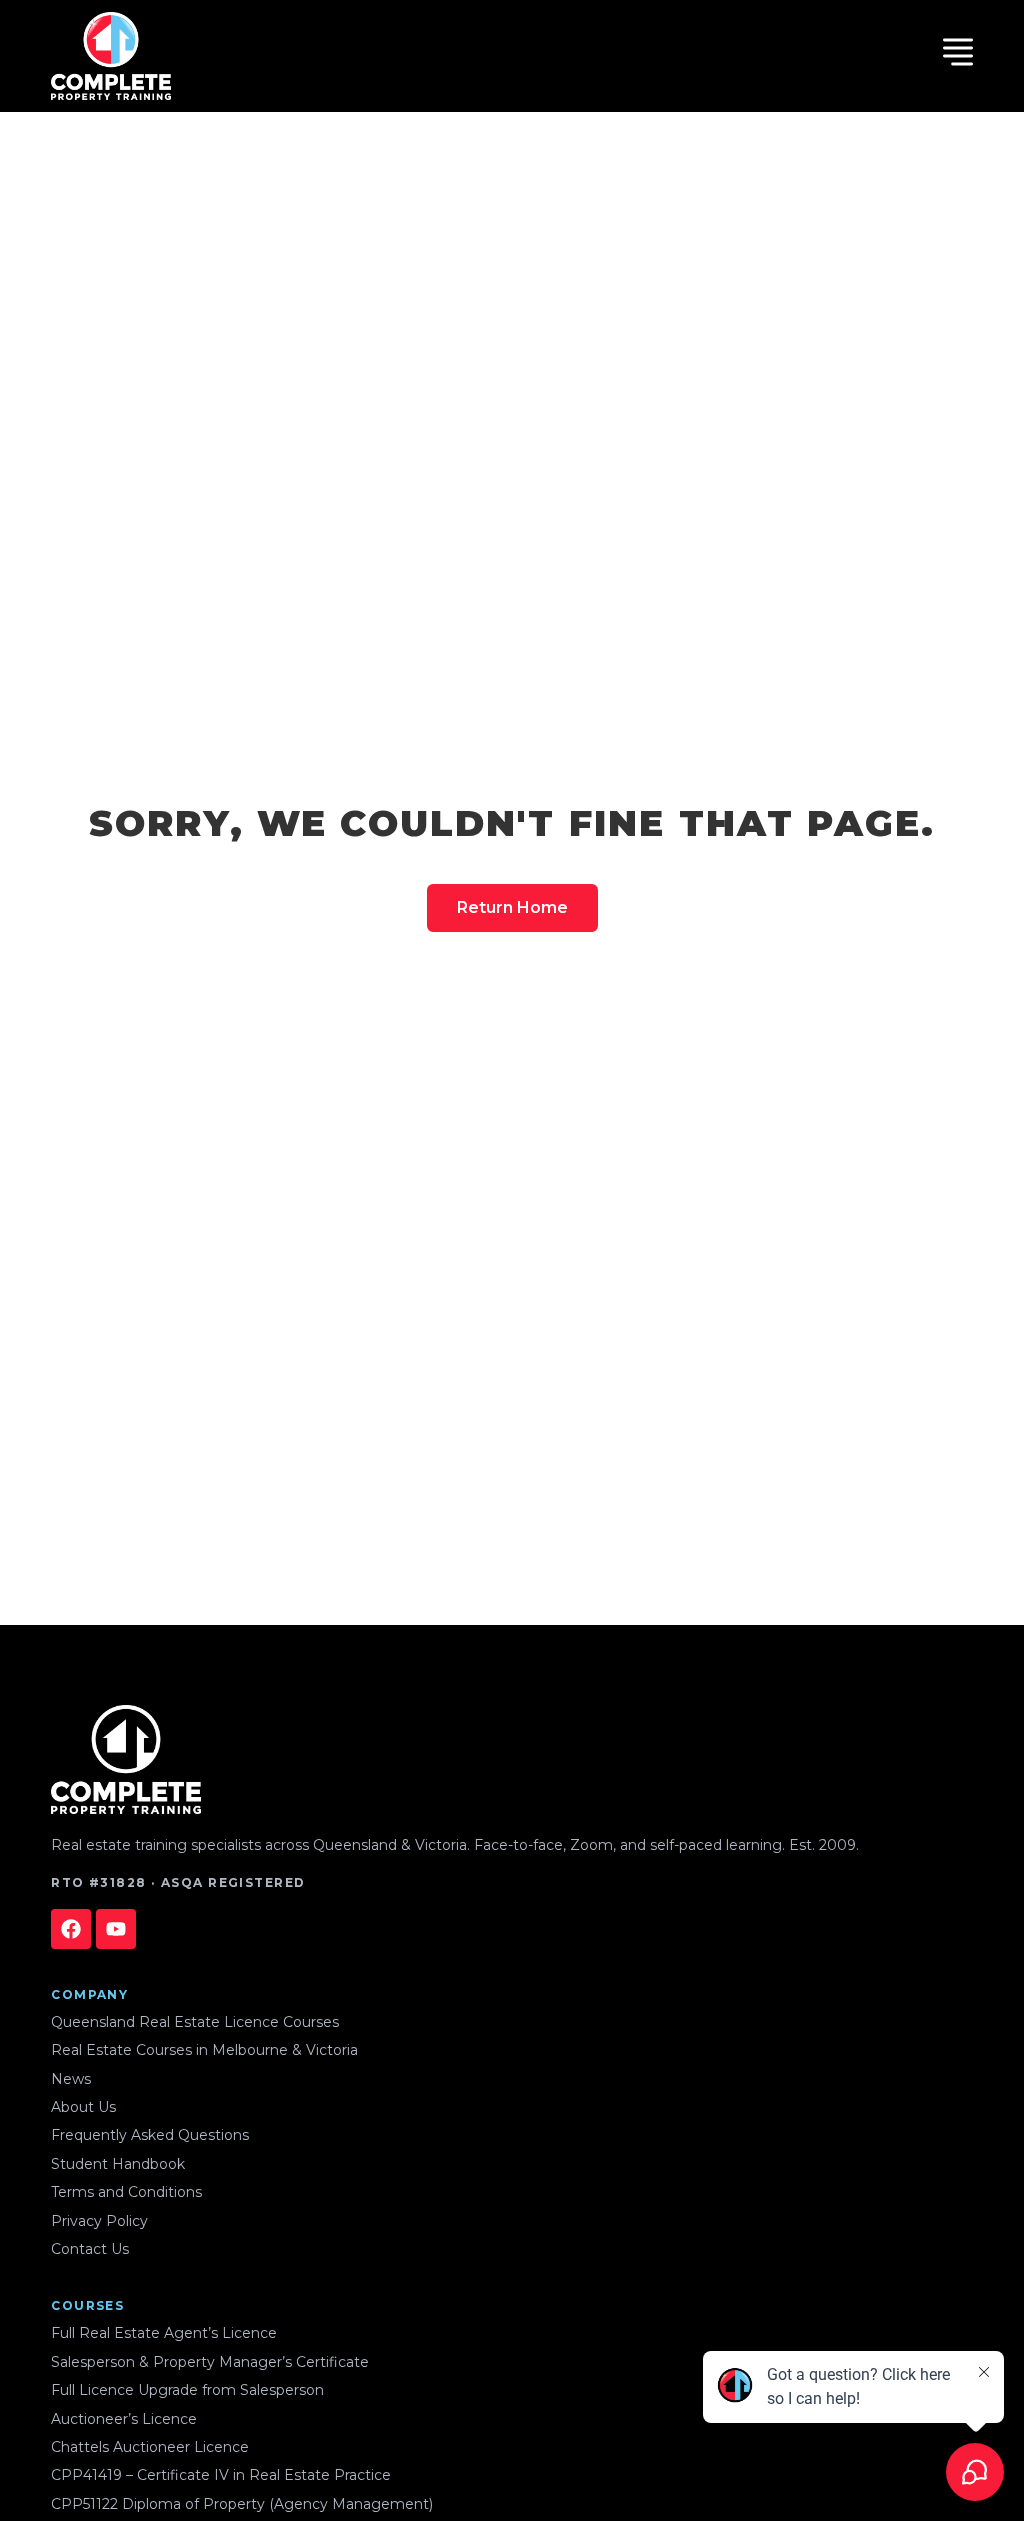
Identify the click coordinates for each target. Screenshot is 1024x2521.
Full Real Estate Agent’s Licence (164, 2333)
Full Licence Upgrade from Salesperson (187, 2390)
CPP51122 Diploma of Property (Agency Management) (242, 2504)
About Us (83, 2107)
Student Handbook (118, 2164)
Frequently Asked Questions (150, 2135)
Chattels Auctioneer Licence (150, 2447)
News (71, 2079)
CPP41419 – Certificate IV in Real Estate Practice (221, 2475)
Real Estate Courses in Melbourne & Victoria (204, 2050)
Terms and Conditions (126, 2192)
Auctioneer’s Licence (124, 2419)
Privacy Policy (99, 2221)
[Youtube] (116, 1929)
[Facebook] (71, 1929)
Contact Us (90, 2249)
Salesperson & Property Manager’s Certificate (210, 2362)
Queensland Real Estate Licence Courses (195, 2022)
